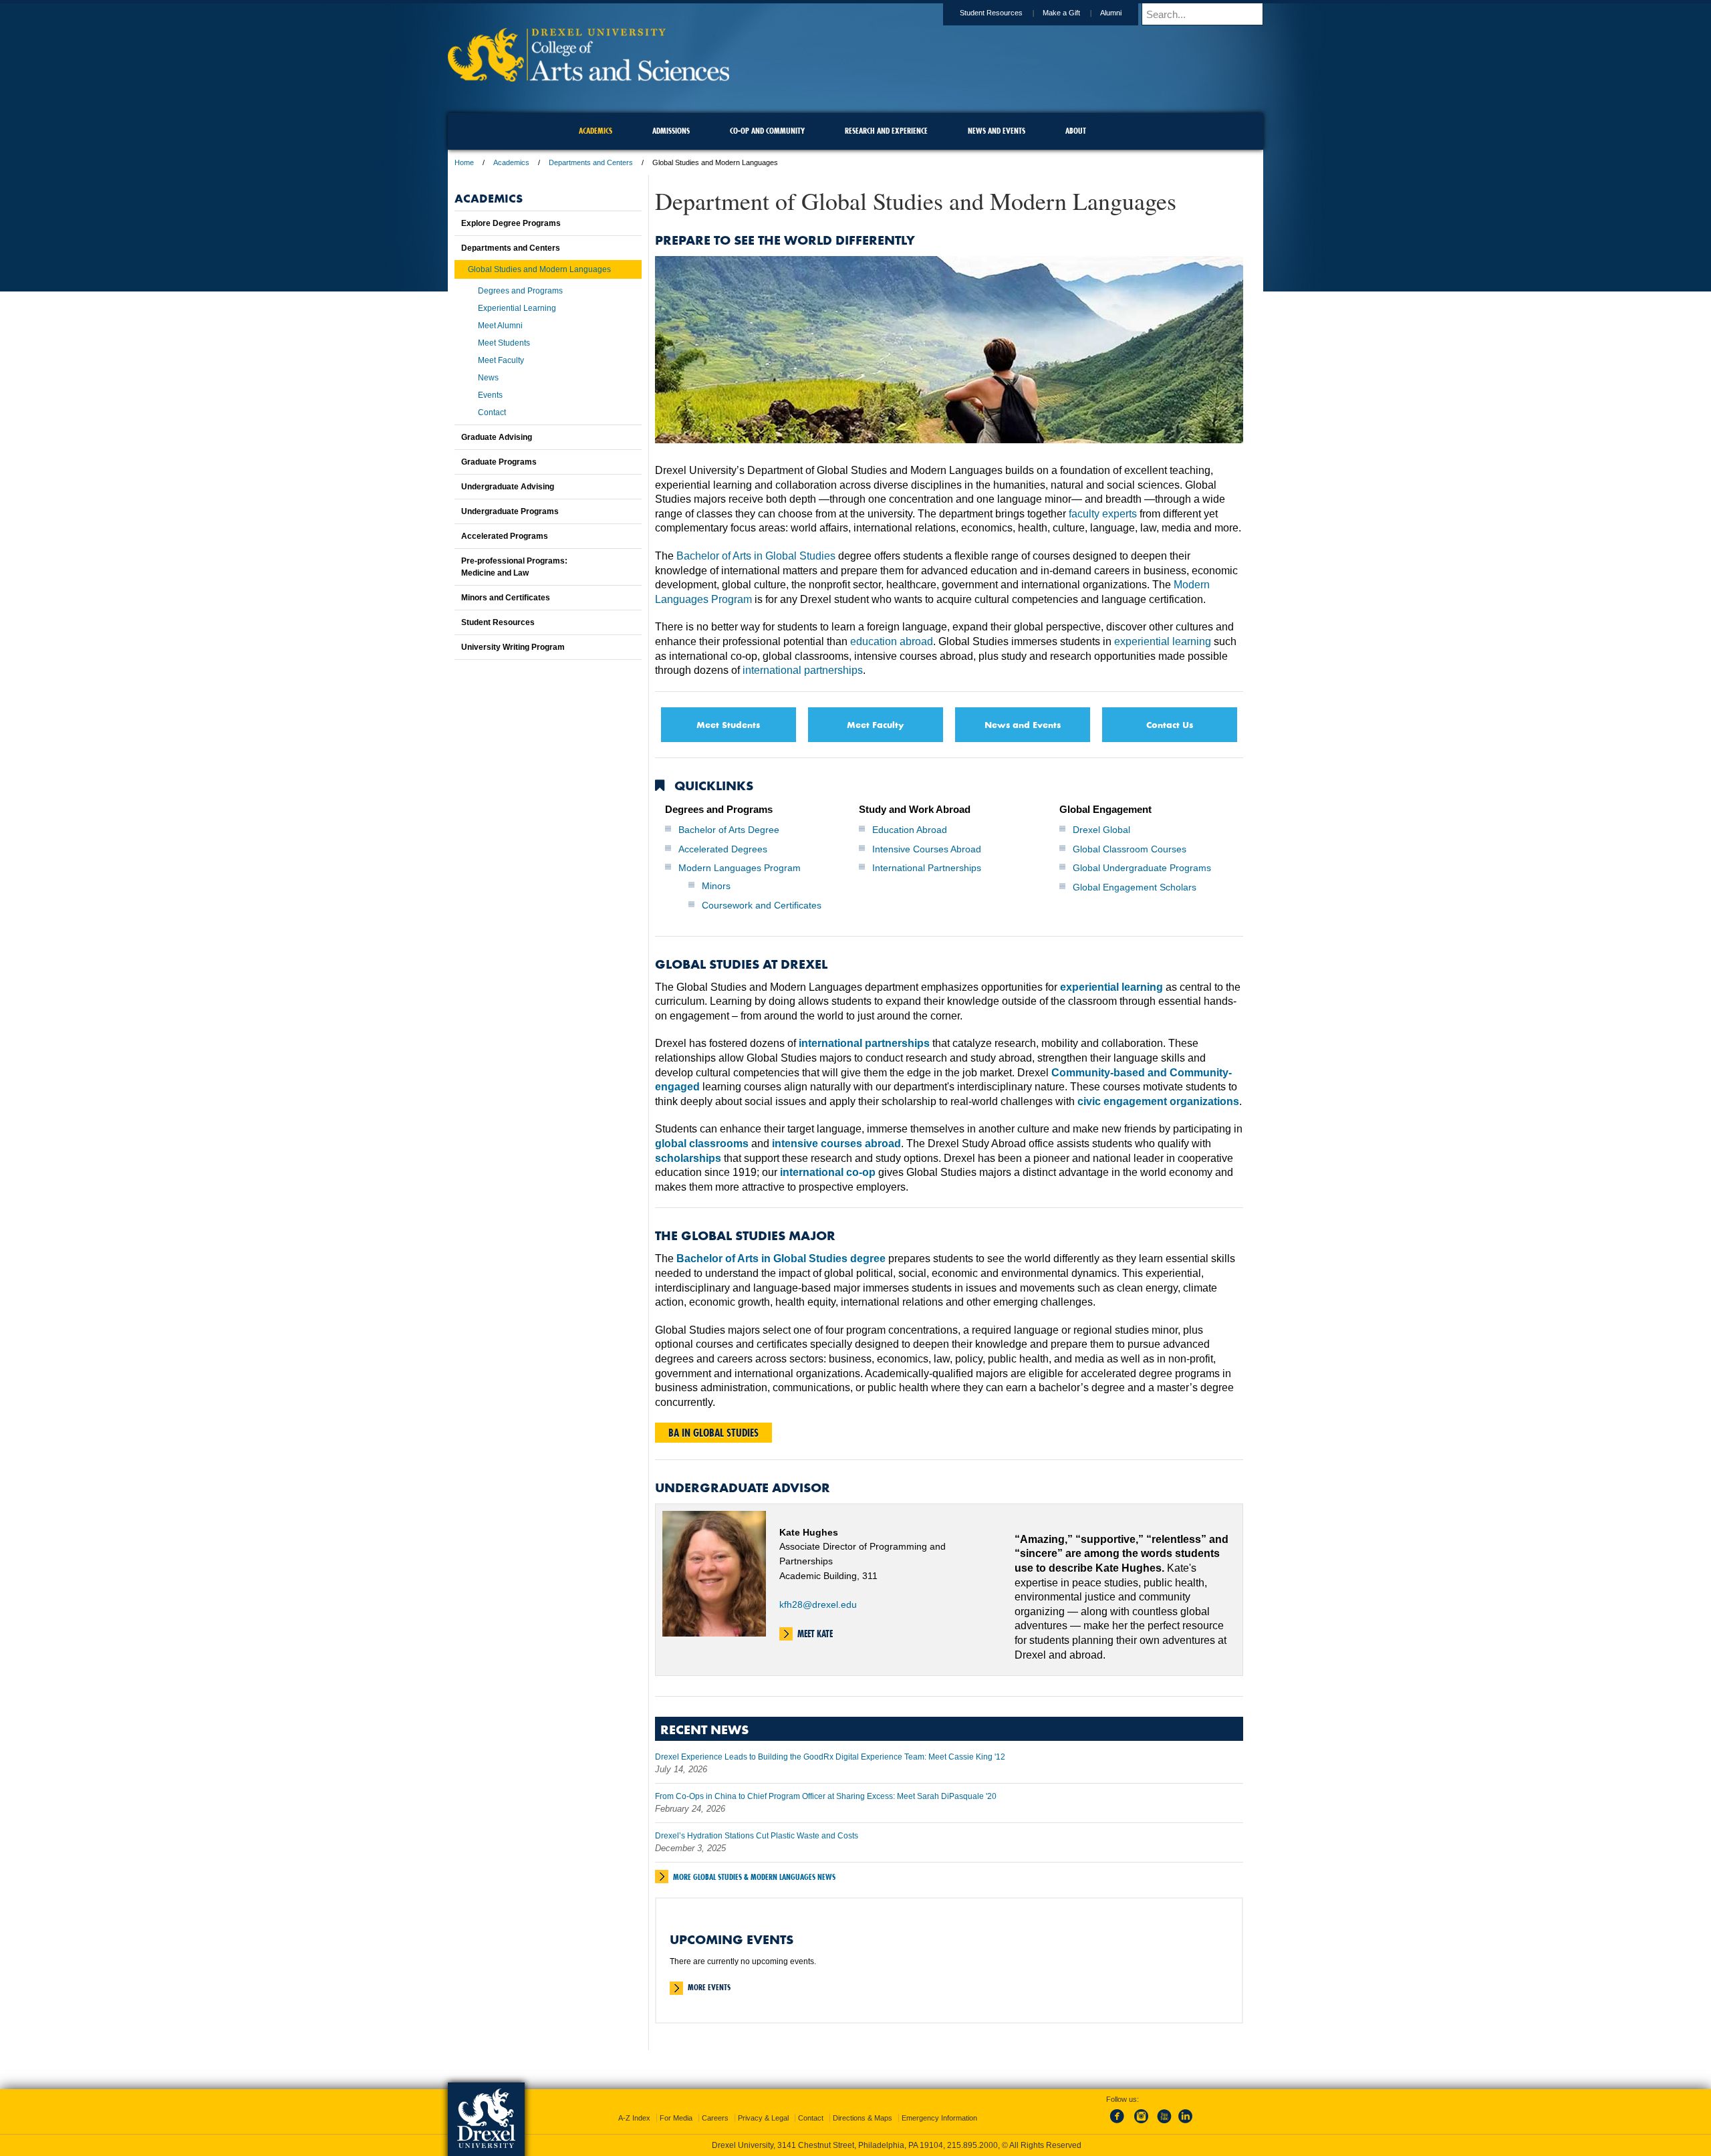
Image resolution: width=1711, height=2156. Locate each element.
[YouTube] (1164, 2124)
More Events (709, 1987)
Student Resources (991, 13)
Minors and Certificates (506, 598)
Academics (511, 162)
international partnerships (803, 670)
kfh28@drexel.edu (818, 1604)
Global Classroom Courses (1130, 849)
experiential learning (1163, 641)
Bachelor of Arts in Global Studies (756, 556)
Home (464, 162)
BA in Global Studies (713, 1433)
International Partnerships (927, 868)
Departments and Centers (591, 162)
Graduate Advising (497, 437)
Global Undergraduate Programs (1142, 868)
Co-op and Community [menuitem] (767, 131)
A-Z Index (634, 2118)
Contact (492, 412)
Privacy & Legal (763, 2118)
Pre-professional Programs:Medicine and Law (514, 567)
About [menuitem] (1076, 131)
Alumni (1111, 13)
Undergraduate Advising (508, 487)
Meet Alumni (500, 326)
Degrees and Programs (520, 291)
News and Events (1023, 724)
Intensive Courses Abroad (927, 849)
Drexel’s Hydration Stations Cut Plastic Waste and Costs (757, 1836)
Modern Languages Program (740, 868)
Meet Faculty (876, 724)
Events (490, 395)
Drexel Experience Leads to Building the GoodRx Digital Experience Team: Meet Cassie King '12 (830, 1757)
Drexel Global (1101, 830)
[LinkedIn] (1186, 2124)
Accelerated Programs (505, 536)
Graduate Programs (499, 462)
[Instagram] (1142, 2124)
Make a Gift (1061, 13)
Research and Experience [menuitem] (886, 131)
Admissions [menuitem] (671, 131)
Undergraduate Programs (510, 511)
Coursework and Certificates (762, 905)
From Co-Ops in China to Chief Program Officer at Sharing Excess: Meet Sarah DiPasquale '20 (826, 1796)
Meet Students (728, 724)
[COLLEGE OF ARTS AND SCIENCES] (588, 77)
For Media (676, 2118)
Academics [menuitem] (596, 131)
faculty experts (1103, 514)
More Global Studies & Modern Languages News (754, 1877)
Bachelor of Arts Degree (729, 830)
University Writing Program (513, 647)
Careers (715, 2118)
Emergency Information (939, 2118)
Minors (716, 886)
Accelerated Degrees (723, 849)
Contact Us (1170, 724)
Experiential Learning (517, 308)
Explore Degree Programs (511, 223)
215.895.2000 (972, 2145)
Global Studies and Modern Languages (539, 269)
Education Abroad (910, 830)
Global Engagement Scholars (1135, 887)
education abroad (892, 641)
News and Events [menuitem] (997, 131)
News (488, 378)
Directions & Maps (863, 2118)
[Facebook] (1120, 2124)
